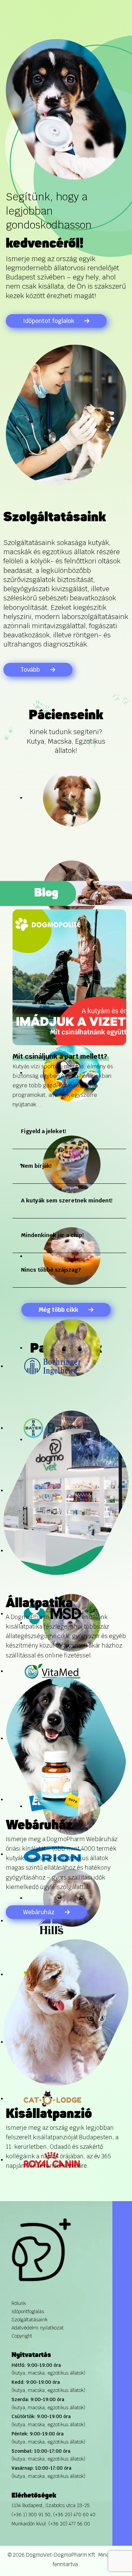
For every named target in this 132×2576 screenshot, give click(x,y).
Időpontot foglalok (49, 321)
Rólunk (19, 2303)
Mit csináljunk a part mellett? (60, 1056)
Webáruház (39, 1912)
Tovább (30, 670)
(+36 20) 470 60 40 (74, 2515)
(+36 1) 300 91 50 (31, 2515)
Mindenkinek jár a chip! (52, 1235)
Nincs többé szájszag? (51, 1270)
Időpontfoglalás (28, 2311)
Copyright (22, 2336)
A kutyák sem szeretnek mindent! (67, 1201)
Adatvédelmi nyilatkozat (38, 2328)
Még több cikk (58, 1310)
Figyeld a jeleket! (43, 1131)
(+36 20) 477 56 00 (69, 2524)
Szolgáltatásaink (29, 2320)
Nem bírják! (36, 1166)
